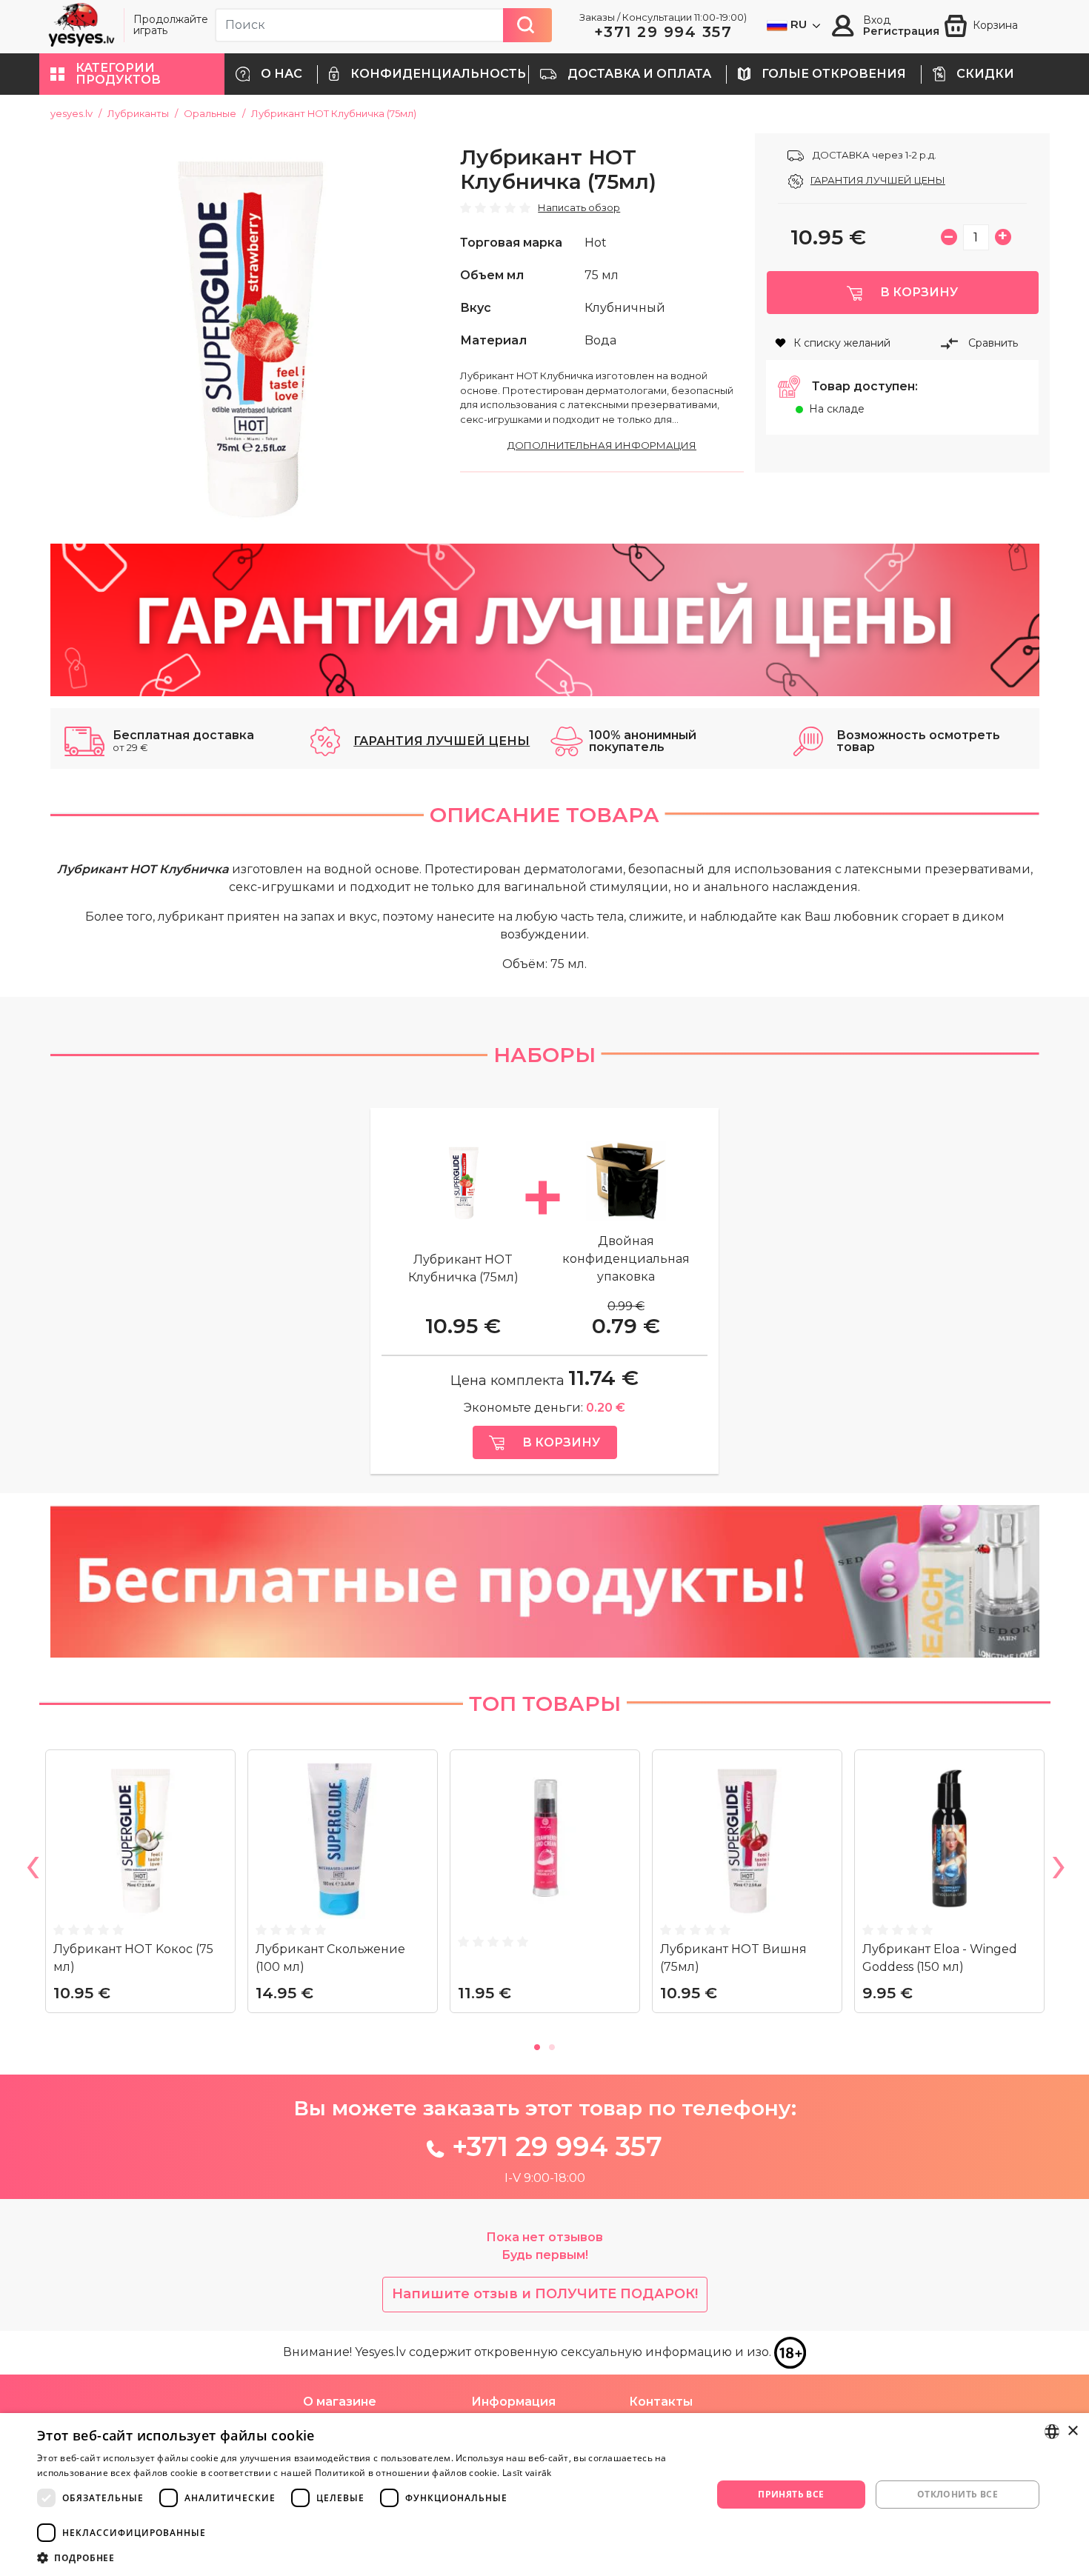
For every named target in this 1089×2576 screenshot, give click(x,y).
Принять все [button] (791, 2494)
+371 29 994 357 (663, 32)
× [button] (1072, 2431)
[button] (132, 74)
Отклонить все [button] (958, 2494)
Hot (596, 243)
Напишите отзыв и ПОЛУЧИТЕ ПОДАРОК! (545, 2294)
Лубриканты (138, 113)
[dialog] (544, 2495)
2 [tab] (552, 2045)
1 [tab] (537, 2045)
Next (1058, 1870)
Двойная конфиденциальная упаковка (626, 1259)
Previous (32, 1870)
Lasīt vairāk (527, 2473)
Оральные (210, 113)
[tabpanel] (140, 1887)
